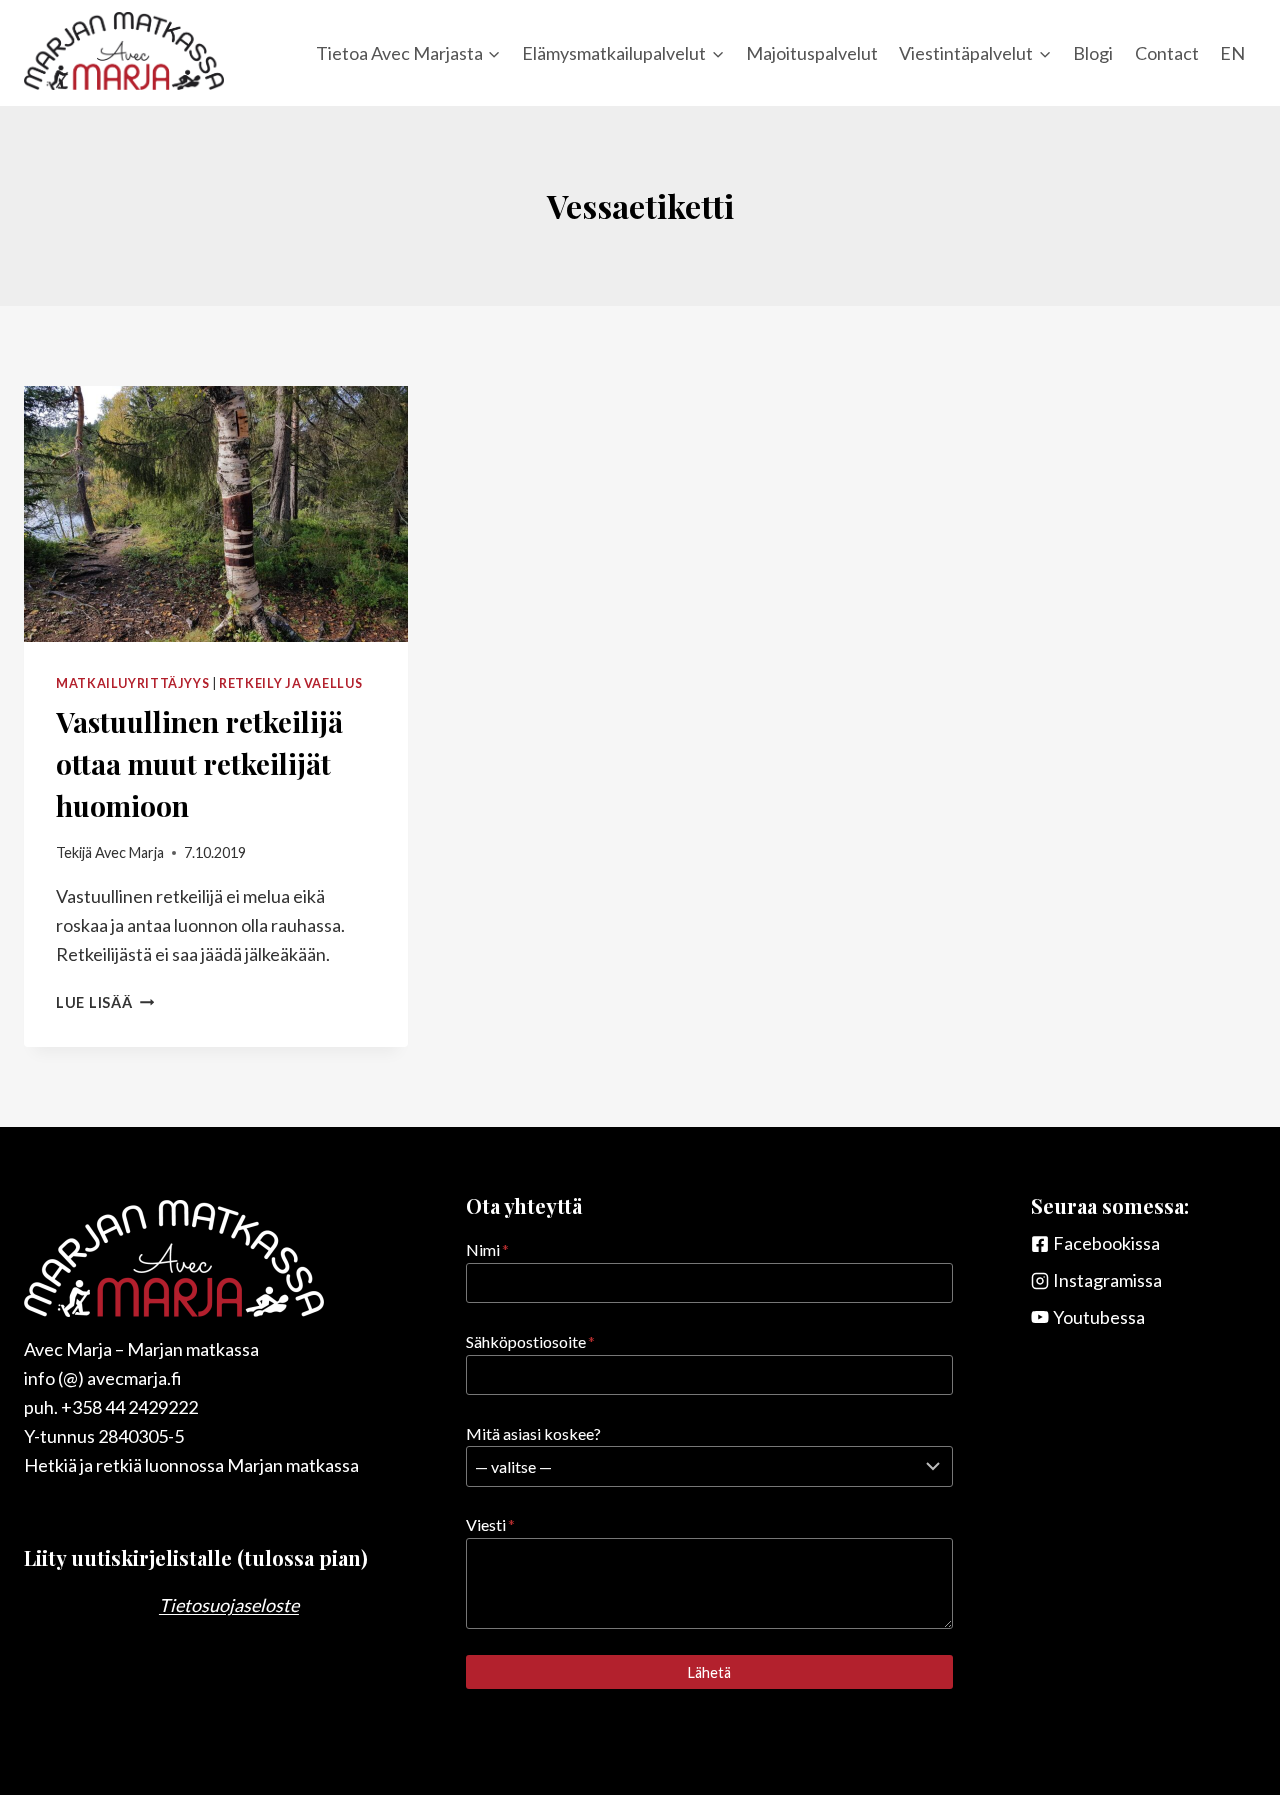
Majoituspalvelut (812, 53)
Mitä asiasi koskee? (533, 1433)
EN (1232, 53)
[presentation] (216, 514)
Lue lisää (105, 1002)
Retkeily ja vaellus (290, 683)
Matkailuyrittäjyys (132, 683)
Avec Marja (129, 852)
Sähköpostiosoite (530, 1341)
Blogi (1093, 53)
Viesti (490, 1524)
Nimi (487, 1249)
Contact (1167, 53)
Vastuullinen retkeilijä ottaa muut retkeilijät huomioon (199, 763)
